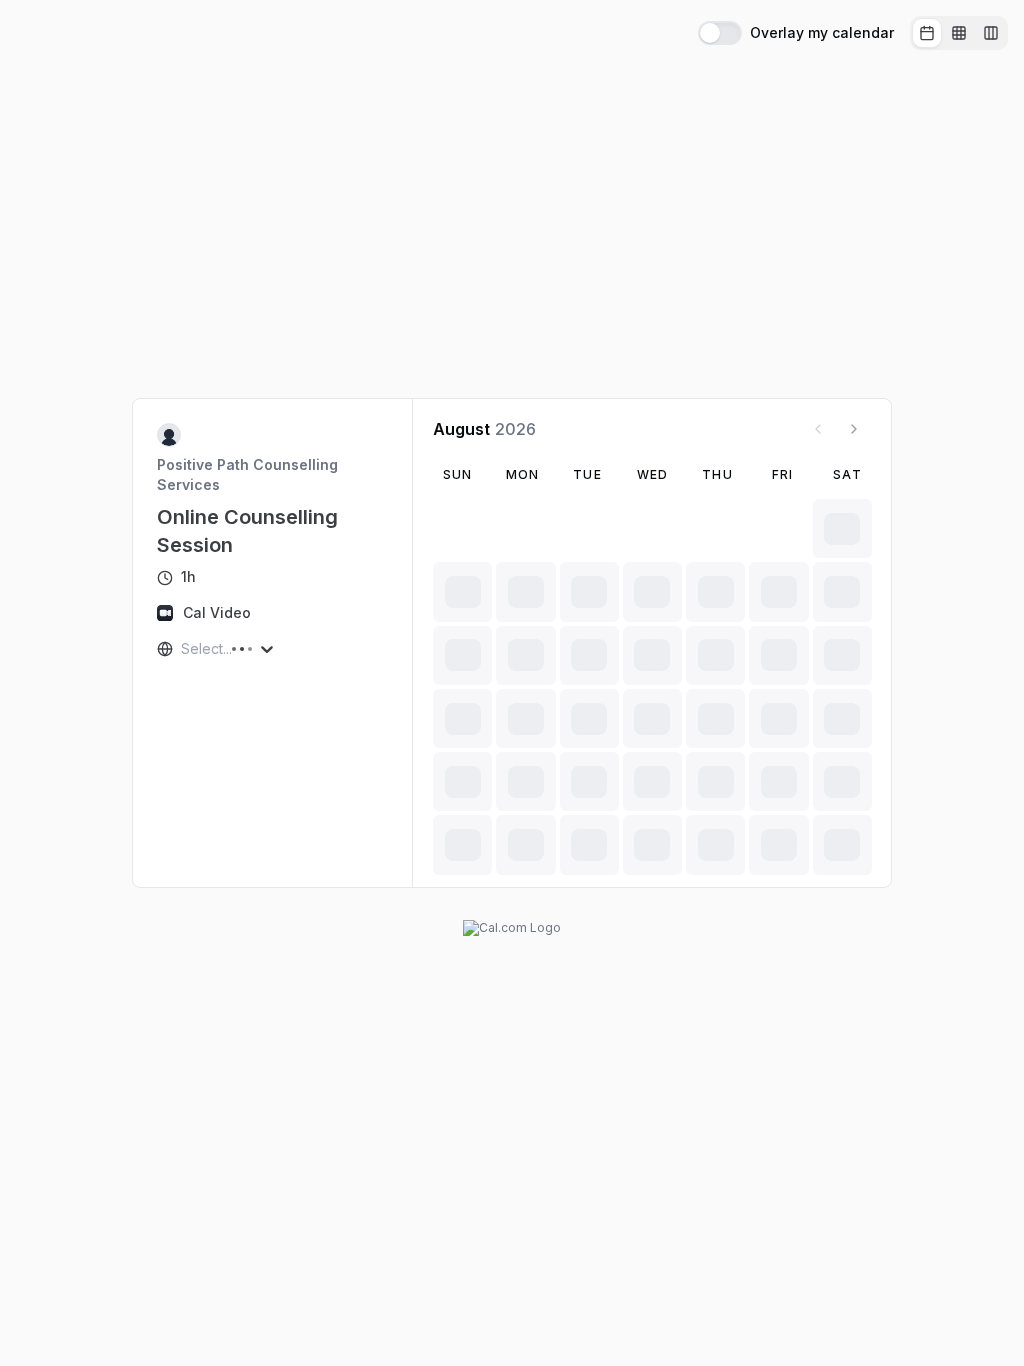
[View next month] (854, 429)
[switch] (720, 33)
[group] (959, 33)
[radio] (927, 33)
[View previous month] (818, 429)
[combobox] (183, 649)
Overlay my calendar (822, 33)
